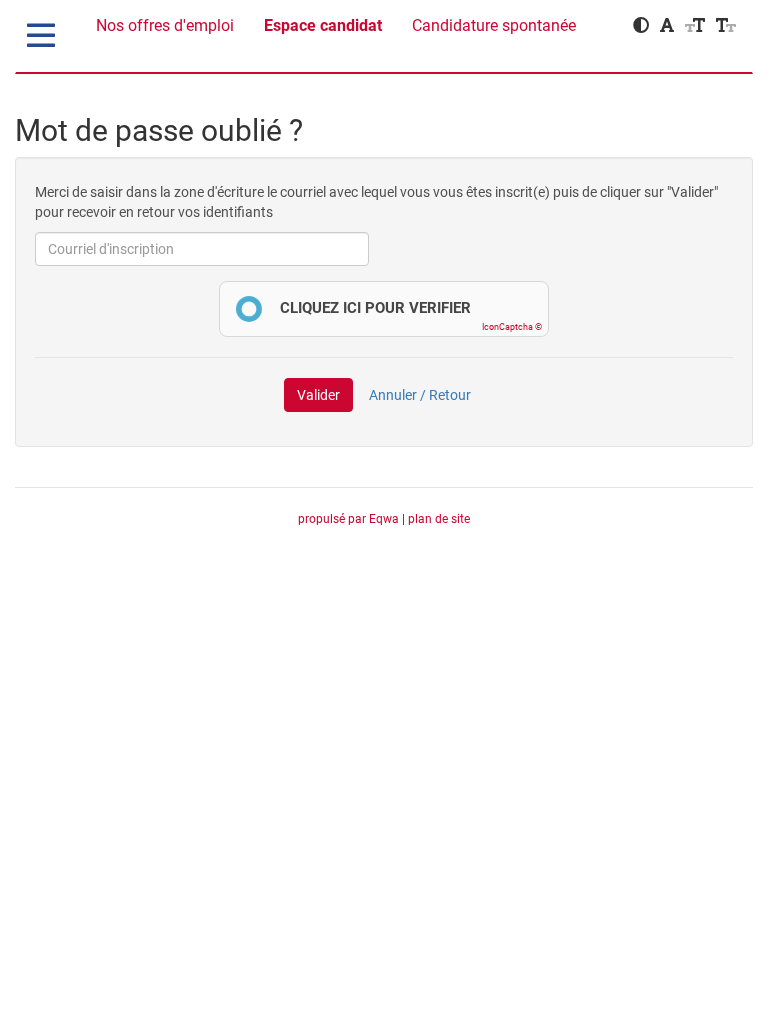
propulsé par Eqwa (350, 519)
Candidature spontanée (494, 25)
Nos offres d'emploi (165, 25)
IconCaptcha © (512, 327)
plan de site (439, 519)
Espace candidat (323, 25)
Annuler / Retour (420, 395)
